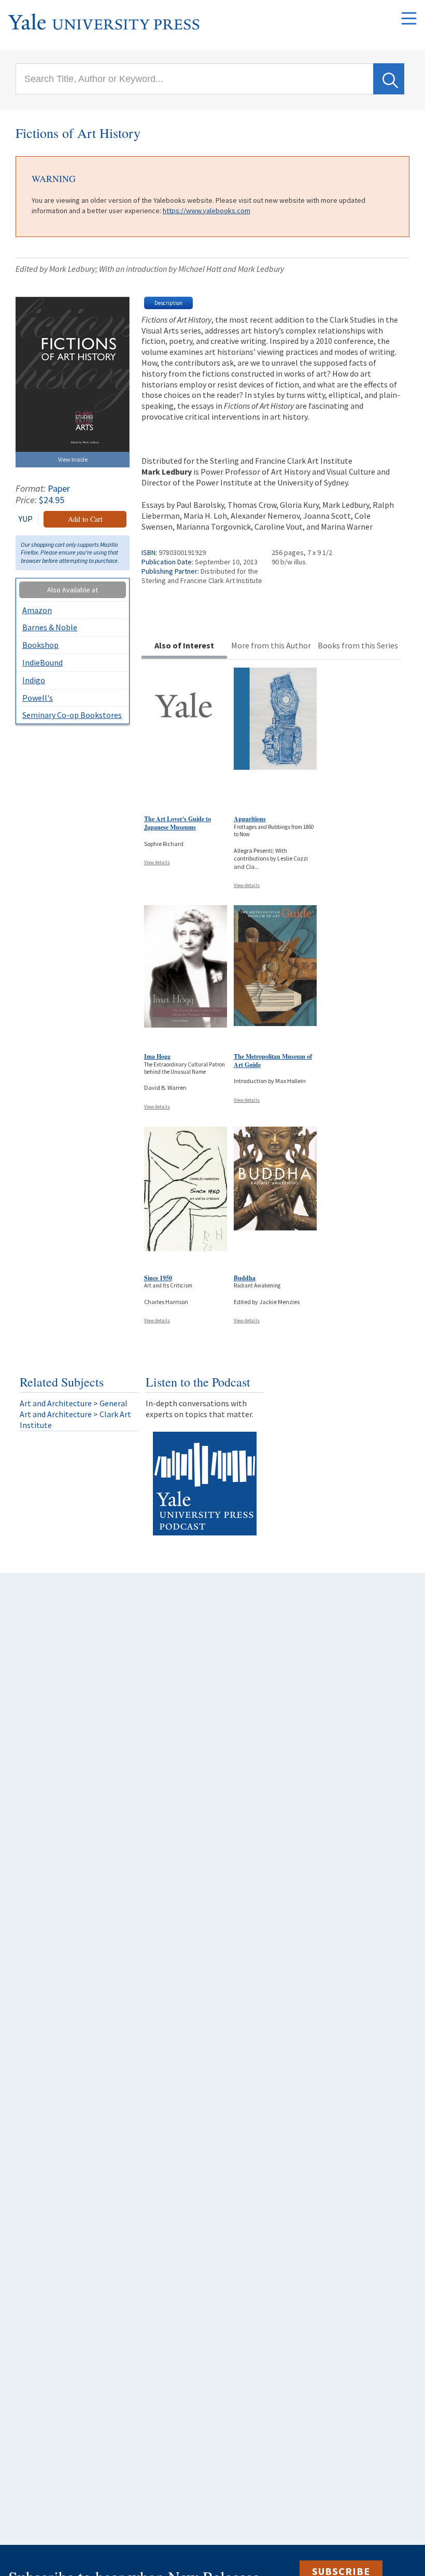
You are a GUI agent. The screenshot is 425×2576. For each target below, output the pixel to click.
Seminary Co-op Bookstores (72, 715)
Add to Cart (85, 519)
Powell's (38, 698)
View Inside (73, 459)
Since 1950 (158, 1278)
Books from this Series (358, 645)
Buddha (245, 1278)
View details (157, 862)
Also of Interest (184, 645)
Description (168, 303)
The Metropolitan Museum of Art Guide (273, 1061)
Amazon (37, 610)
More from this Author (271, 645)
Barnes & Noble (50, 627)
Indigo (34, 680)
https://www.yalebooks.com (207, 211)
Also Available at (73, 590)
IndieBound (42, 662)
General (114, 1403)
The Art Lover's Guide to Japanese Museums (178, 823)
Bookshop (40, 645)
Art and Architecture (56, 1403)
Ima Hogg (157, 1056)
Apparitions (250, 819)
